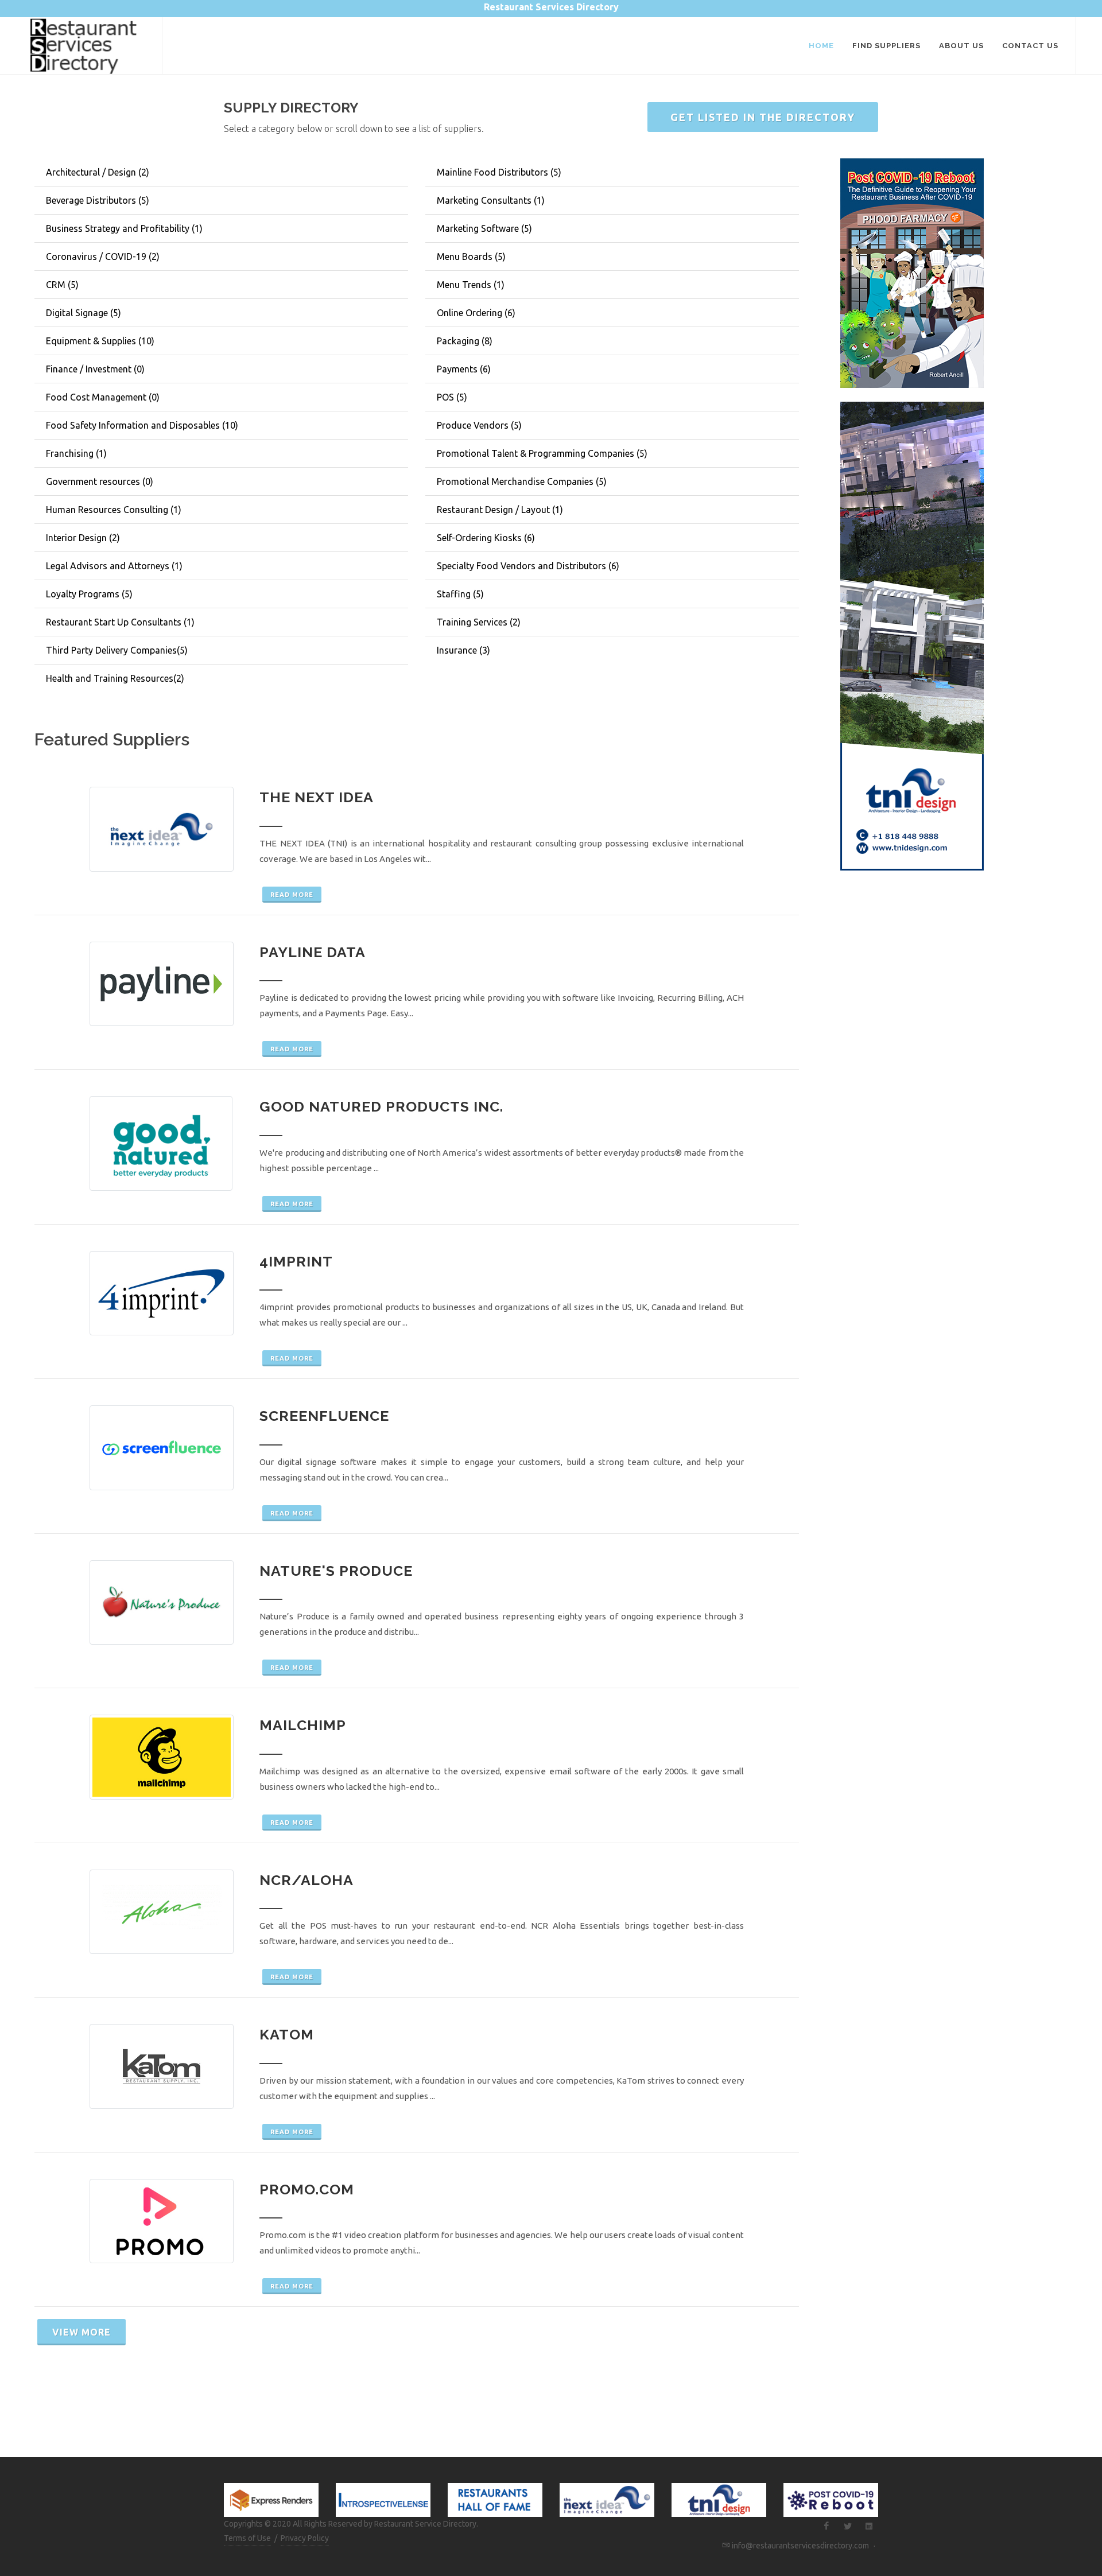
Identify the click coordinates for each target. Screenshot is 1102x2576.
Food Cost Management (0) (103, 397)
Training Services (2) (479, 622)
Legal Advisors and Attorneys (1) (114, 566)
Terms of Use (247, 2538)
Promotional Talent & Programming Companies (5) (542, 453)
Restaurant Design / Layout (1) (500, 510)
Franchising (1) (76, 453)
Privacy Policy (305, 2538)
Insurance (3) (463, 650)
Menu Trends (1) (471, 285)
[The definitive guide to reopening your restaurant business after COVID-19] (912, 272)
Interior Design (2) (83, 538)
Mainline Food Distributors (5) (499, 172)
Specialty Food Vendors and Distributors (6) (528, 566)
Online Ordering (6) (476, 313)
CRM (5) (62, 285)
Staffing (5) (460, 594)
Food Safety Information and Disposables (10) (142, 425)
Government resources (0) (100, 481)
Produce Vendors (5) (479, 425)
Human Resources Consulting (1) (114, 510)
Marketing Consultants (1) (491, 200)
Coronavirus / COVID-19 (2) (103, 257)
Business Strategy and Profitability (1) (124, 228)
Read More (292, 895)
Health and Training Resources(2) (115, 678)
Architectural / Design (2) (98, 172)
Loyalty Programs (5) (89, 594)
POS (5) (452, 397)
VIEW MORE (82, 2332)
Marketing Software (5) (484, 228)
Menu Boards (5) (471, 257)
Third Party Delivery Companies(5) (117, 650)
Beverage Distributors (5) (98, 200)
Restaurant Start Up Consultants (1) (120, 622)
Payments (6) (464, 369)
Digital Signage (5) (84, 313)
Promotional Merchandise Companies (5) (522, 481)
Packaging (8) (465, 341)
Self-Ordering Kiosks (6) (486, 538)
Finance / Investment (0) (95, 369)
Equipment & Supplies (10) (100, 341)
